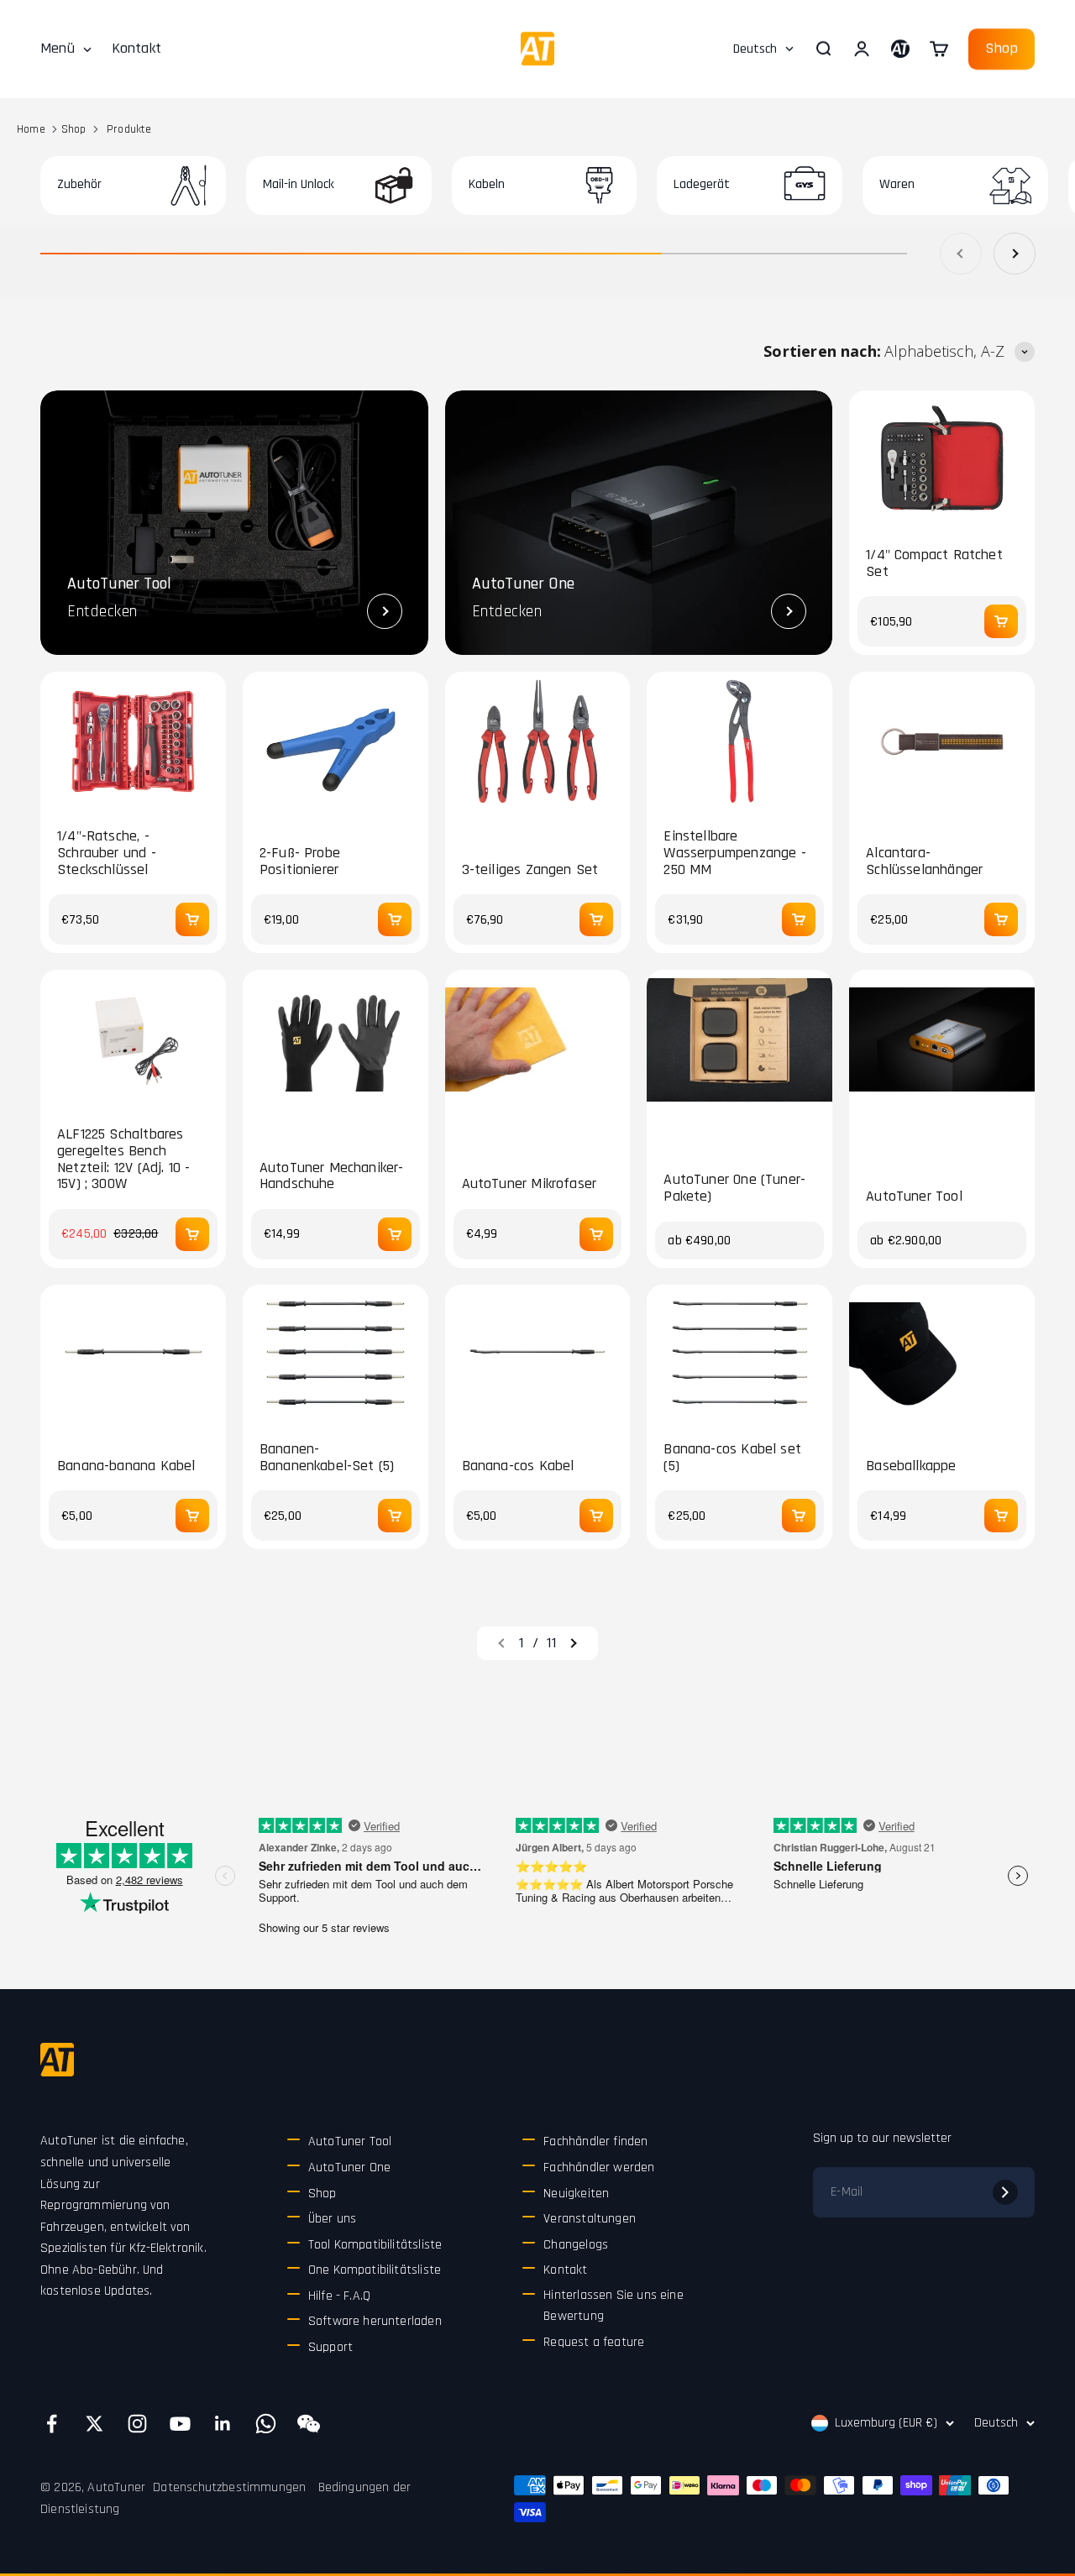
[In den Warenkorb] (1001, 621)
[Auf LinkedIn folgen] (223, 2424)
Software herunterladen (375, 2321)
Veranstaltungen (590, 2219)
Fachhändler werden (599, 2168)
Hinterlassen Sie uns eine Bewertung (614, 2306)
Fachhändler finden (595, 2141)
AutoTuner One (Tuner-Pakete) (734, 1188)
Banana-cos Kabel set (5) (732, 1458)
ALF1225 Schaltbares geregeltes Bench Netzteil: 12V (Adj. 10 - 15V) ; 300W (123, 1159)
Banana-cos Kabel (518, 1466)
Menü (58, 48)
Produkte (129, 129)
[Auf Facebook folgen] (52, 2424)
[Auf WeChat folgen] (309, 2424)
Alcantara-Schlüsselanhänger (924, 861)
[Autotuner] (57, 2060)
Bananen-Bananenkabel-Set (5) (327, 1458)
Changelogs (576, 2245)
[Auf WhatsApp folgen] (266, 2424)
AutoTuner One (349, 2168)
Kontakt (136, 48)
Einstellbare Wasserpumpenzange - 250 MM (734, 853)
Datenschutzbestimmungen (229, 2487)
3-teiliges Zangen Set (530, 870)
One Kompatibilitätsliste (375, 2270)
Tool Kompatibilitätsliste (375, 2245)
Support (330, 2347)
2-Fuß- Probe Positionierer (300, 861)
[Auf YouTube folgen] (180, 2424)
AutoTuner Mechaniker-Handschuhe (332, 1176)
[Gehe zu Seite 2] (573, 1643)
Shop (1002, 48)
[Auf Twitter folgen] (94, 2424)
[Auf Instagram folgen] (137, 2424)
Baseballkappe (911, 1466)
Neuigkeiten (576, 2194)
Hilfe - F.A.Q (339, 2296)
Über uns (332, 2219)
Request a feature (594, 2342)
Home (31, 129)
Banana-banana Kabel (126, 1466)
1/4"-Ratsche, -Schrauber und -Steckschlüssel (107, 853)
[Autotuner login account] (900, 49)
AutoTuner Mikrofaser (530, 1184)
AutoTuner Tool (914, 1196)
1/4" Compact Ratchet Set (934, 563)
